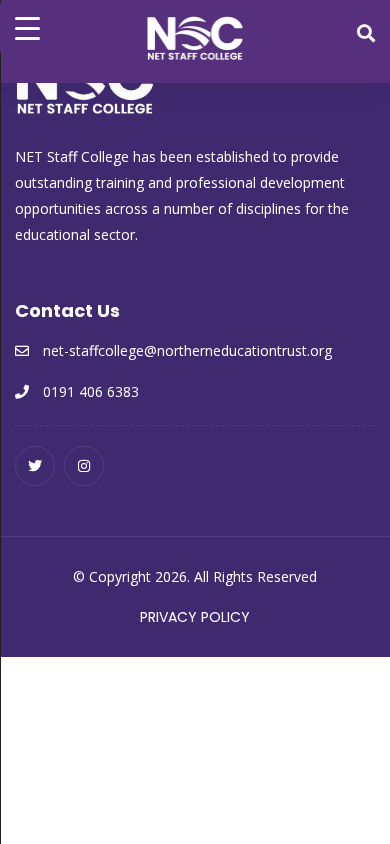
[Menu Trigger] (27, 27)
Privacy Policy (195, 617)
